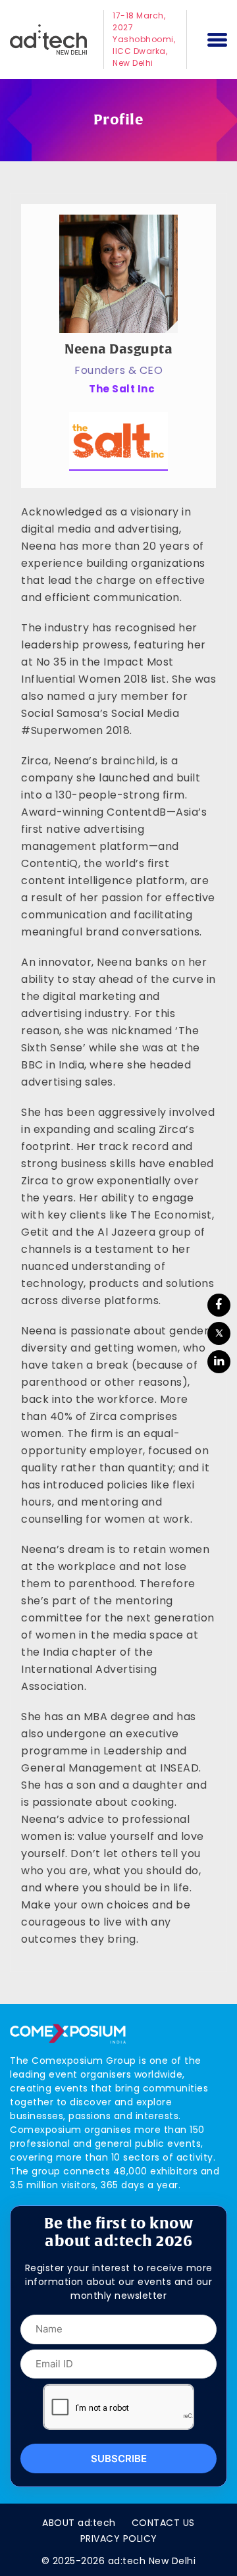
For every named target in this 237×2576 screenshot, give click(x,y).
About (79, 2523)
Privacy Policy (119, 2538)
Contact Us (163, 2523)
